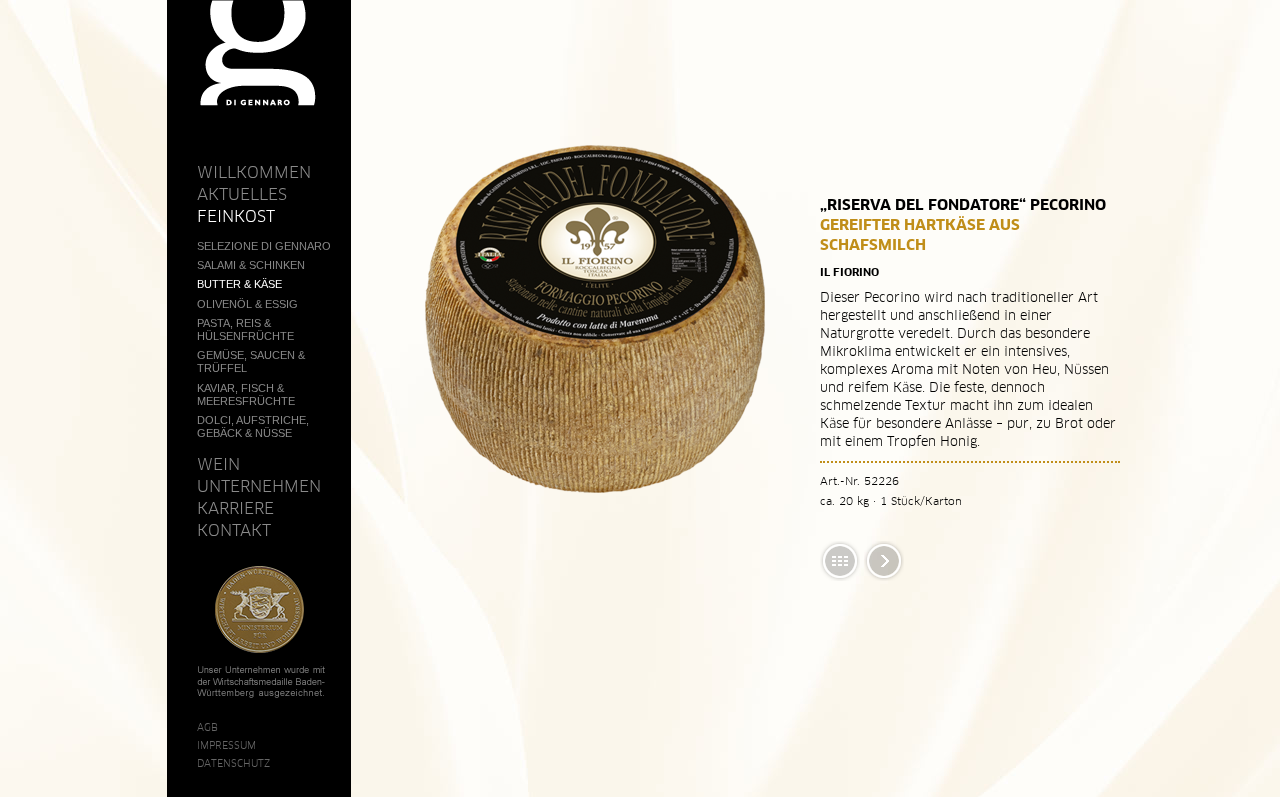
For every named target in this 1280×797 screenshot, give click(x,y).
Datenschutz (233, 763)
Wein (218, 464)
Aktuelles (242, 194)
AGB (207, 727)
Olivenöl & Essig (247, 304)
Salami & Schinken (251, 265)
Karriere (235, 508)
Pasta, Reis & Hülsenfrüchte (245, 329)
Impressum (226, 745)
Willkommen (254, 172)
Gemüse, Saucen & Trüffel (251, 361)
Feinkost (236, 216)
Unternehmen (259, 486)
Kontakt (234, 530)
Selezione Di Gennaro (264, 246)
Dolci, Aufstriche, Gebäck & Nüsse (253, 426)
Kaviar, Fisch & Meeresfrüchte (246, 394)
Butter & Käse (239, 284)
